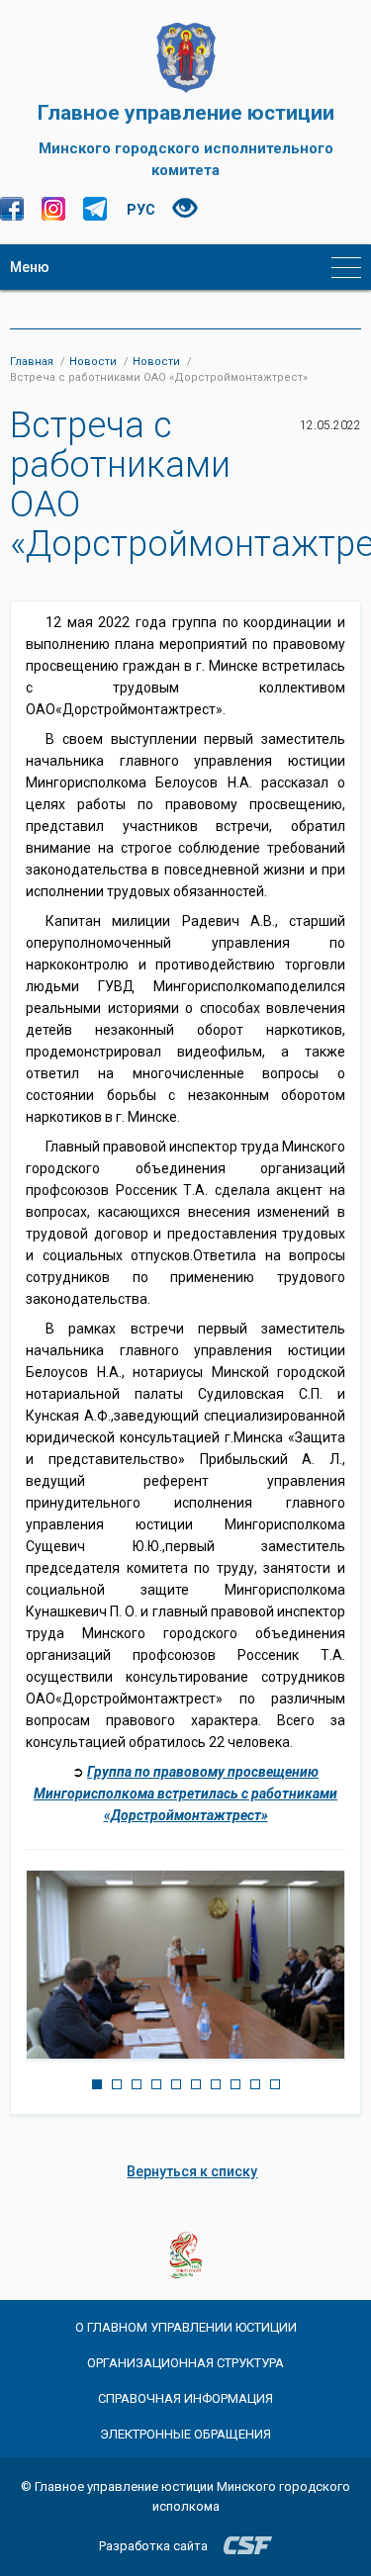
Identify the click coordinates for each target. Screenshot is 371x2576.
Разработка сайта (153, 2546)
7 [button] (216, 2084)
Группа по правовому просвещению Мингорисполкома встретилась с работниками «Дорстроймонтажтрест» (185, 1794)
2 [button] (117, 2084)
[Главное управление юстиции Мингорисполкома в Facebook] (12, 209)
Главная (32, 362)
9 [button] (255, 2084)
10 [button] (275, 2084)
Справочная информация (185, 2398)
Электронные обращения (185, 2434)
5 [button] (176, 2084)
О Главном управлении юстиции (186, 2327)
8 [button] (235, 2084)
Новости (93, 362)
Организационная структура (185, 2363)
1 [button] (97, 2084)
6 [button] (196, 2084)
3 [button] (137, 2084)
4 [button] (156, 2084)
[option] (185, 1965)
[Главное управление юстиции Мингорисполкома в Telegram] (95, 209)
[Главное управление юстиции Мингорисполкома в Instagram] (53, 209)
